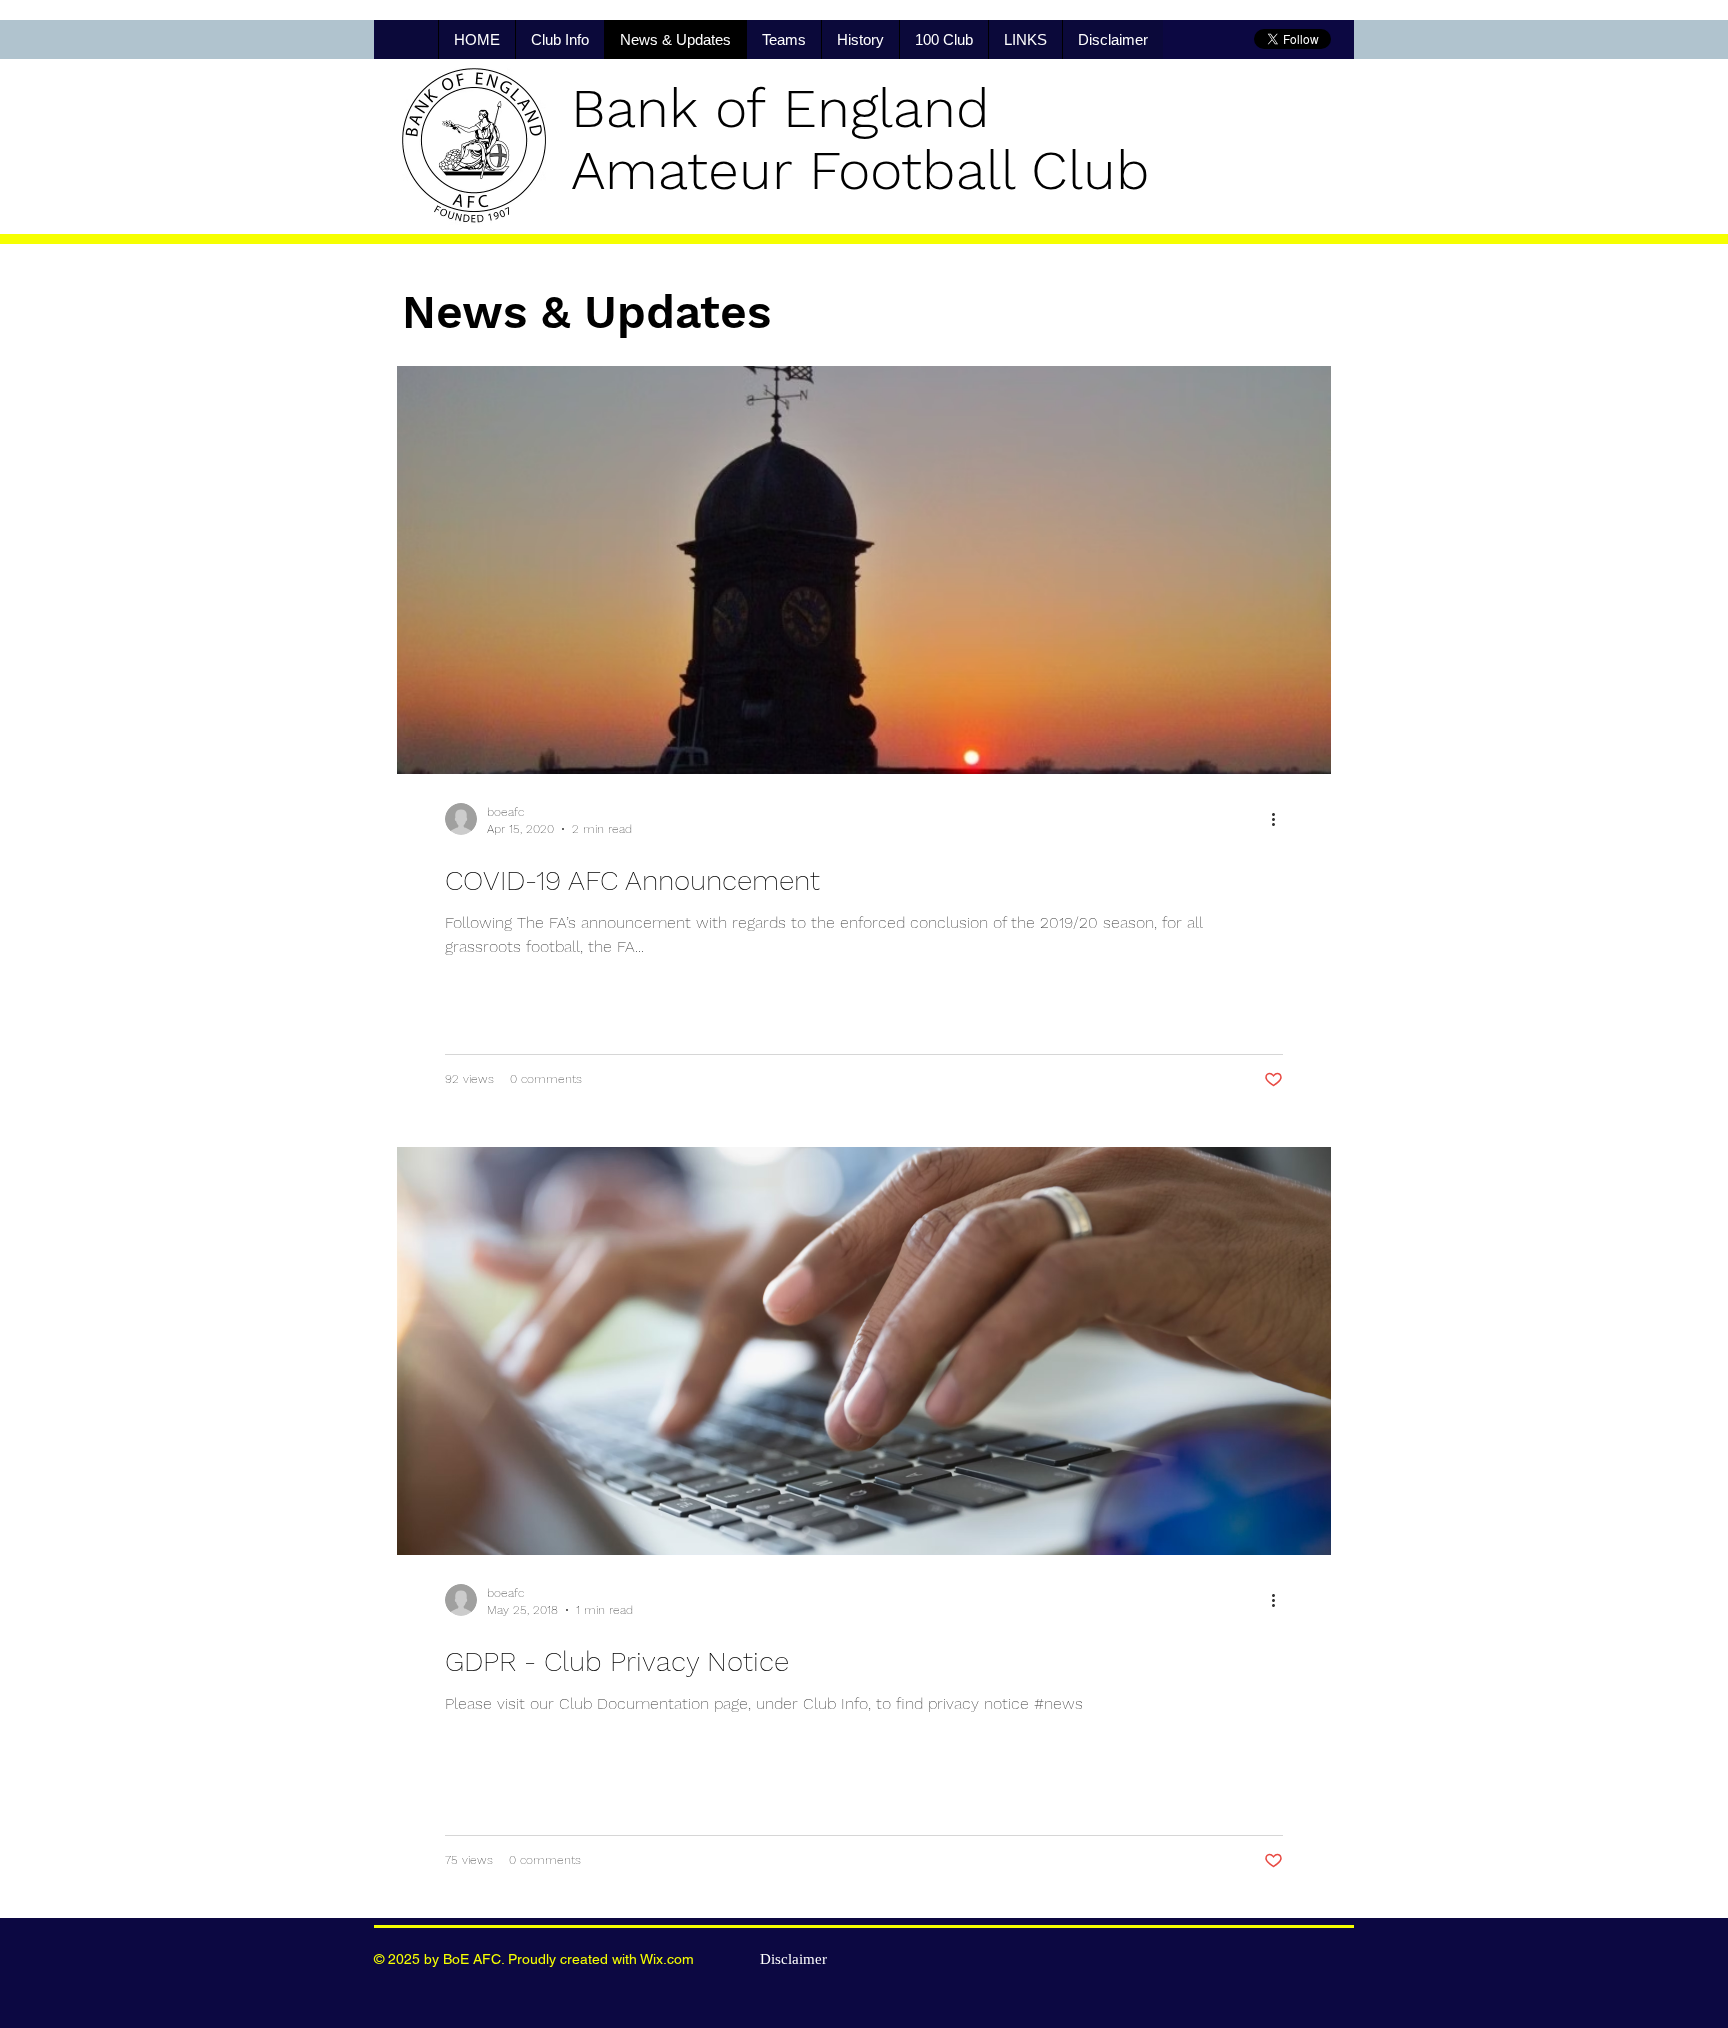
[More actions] (1280, 819)
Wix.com (667, 1959)
